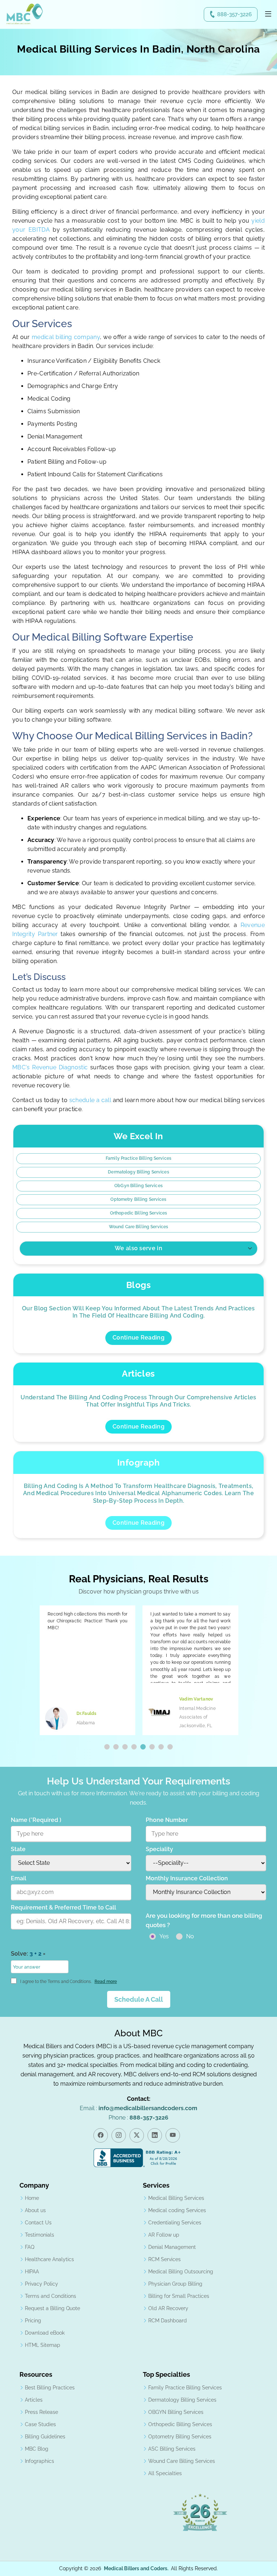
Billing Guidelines (45, 2437)
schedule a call (91, 1100)
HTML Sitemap (43, 2345)
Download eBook (45, 2333)
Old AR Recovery (168, 2308)
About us (35, 2210)
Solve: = (28, 1954)
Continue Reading (138, 1338)
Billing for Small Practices (179, 2296)
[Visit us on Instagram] (119, 2135)
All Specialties (165, 2473)
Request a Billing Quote (52, 2308)
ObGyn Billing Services (138, 1186)
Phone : (138, 2118)
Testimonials (39, 2235)
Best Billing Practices (50, 2388)
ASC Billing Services (172, 2449)
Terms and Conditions (50, 2296)
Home (32, 2198)
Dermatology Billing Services (138, 1172)
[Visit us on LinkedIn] (155, 2135)
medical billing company (66, 337)
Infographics (39, 2461)
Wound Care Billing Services (138, 1227)
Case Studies (40, 2424)
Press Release (41, 2412)
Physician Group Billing (175, 2284)
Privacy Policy (41, 2284)
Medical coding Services (177, 2210)
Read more (106, 1982)
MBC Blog (37, 2449)
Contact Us (38, 2223)
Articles (34, 2400)
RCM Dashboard (168, 2321)
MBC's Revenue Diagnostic (50, 1067)
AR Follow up (164, 2235)
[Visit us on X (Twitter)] (137, 2135)
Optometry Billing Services (138, 1199)
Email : (138, 2108)
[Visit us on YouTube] (173, 2135)
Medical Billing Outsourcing (181, 2272)
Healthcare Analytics (49, 2259)
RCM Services (164, 2259)
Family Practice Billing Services (138, 1158)
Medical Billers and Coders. (136, 2568)
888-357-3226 (234, 14)
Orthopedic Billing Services (138, 1213)
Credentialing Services (175, 2223)
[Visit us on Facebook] (101, 2135)
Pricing (33, 2321)
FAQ (30, 2247)
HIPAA (32, 2272)
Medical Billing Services (176, 2198)
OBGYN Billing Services (176, 2412)
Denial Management (172, 2247)
